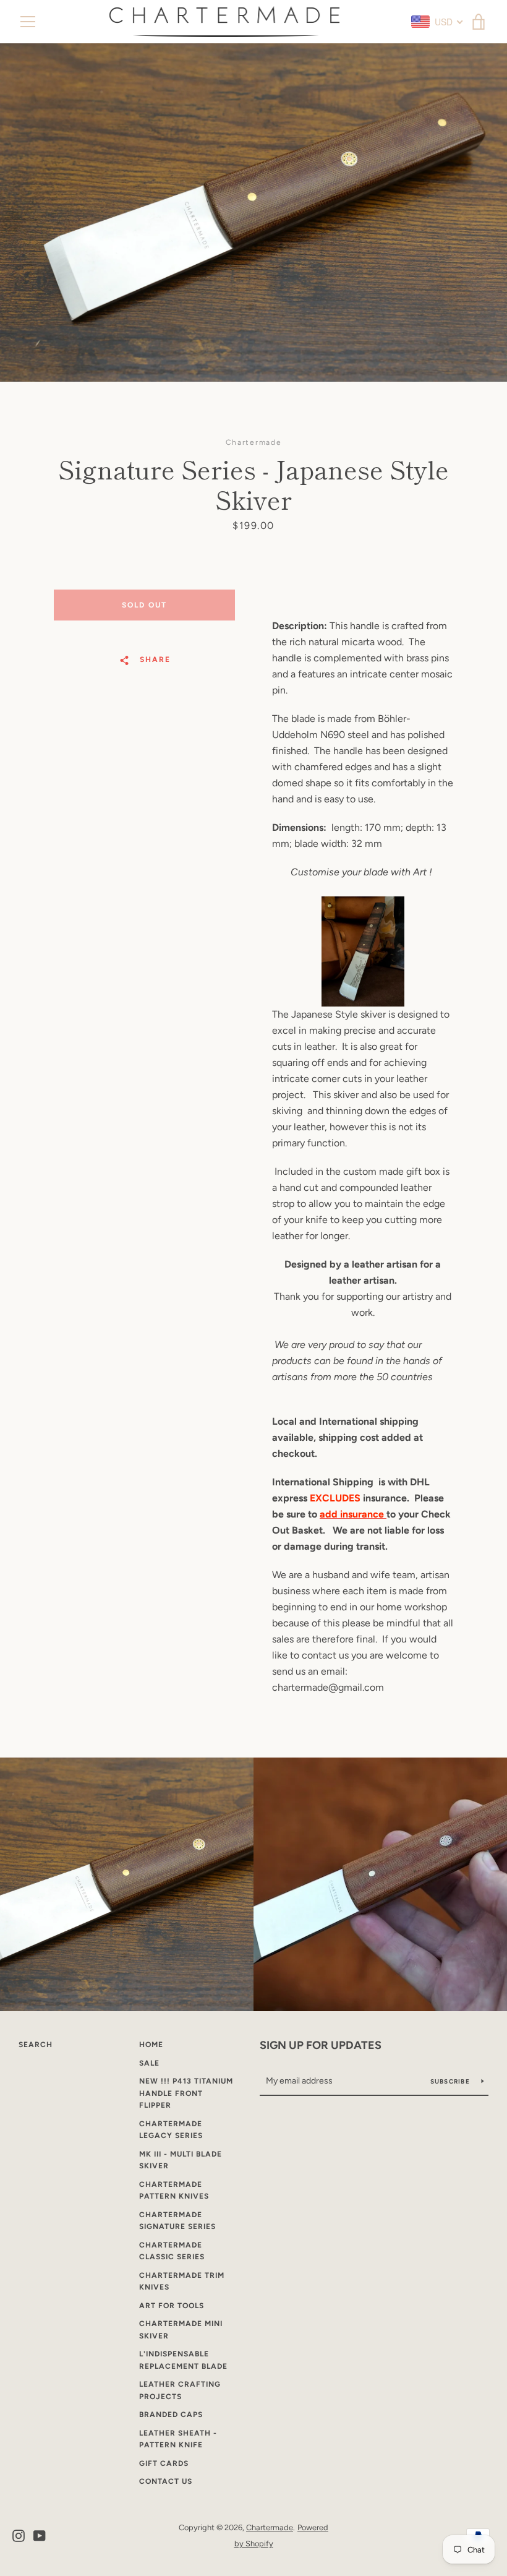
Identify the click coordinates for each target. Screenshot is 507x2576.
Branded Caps (171, 2415)
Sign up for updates (321, 2045)
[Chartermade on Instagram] (19, 2535)
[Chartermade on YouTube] (40, 2535)
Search (36, 2045)
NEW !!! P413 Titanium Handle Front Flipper (186, 2093)
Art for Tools (172, 2306)
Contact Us (166, 2481)
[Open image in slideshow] (253, 213)
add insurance (353, 1514)
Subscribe (451, 2081)
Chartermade (270, 2527)
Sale (149, 2063)
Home (151, 2045)
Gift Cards (164, 2463)
